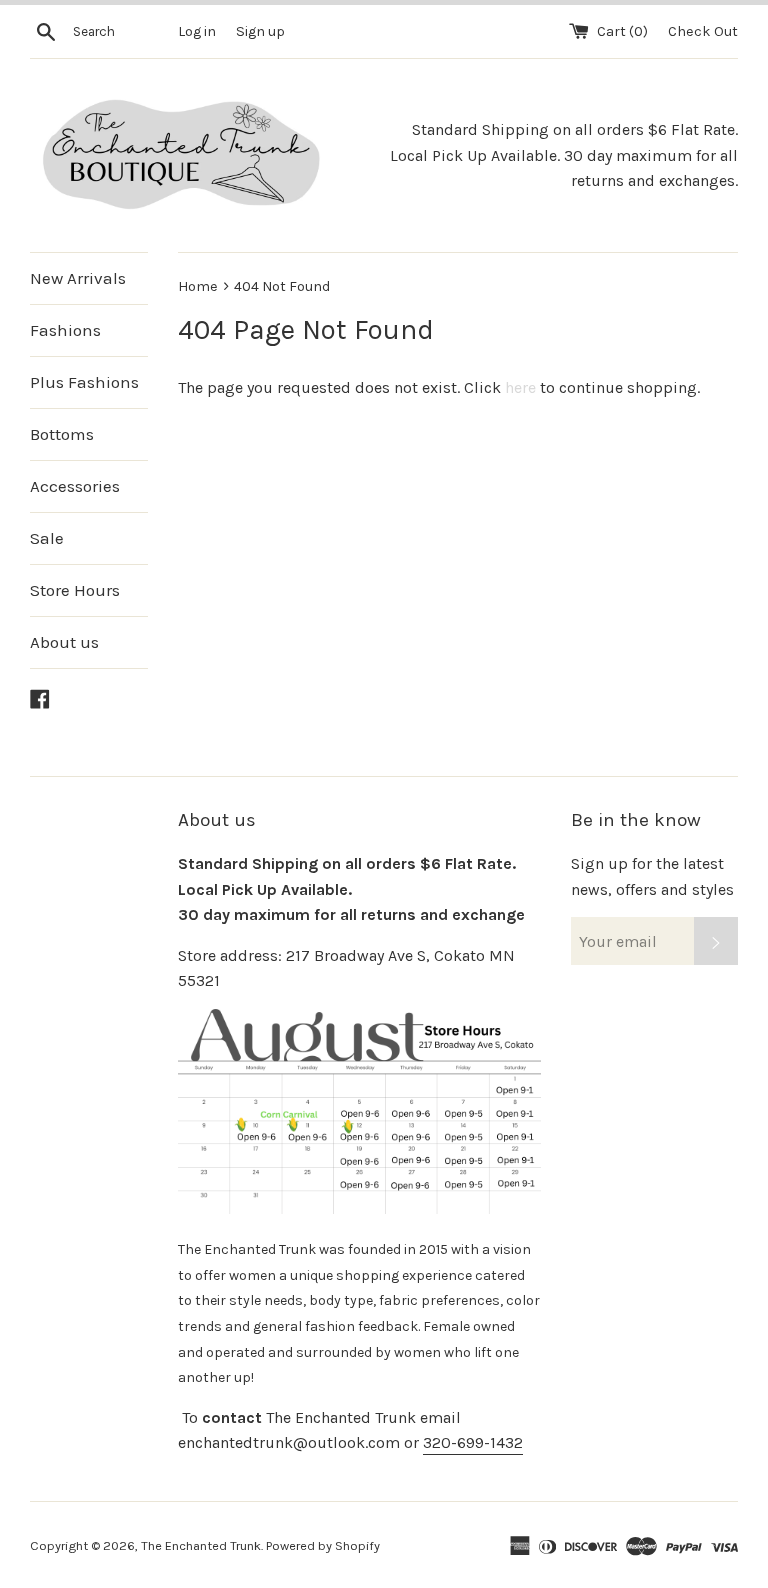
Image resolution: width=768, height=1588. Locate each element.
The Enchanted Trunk (201, 1545)
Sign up (260, 31)
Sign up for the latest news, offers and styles (652, 876)
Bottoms (62, 434)
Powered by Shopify (323, 1545)
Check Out (703, 31)
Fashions (65, 330)
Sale (47, 538)
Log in (197, 31)
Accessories (75, 486)
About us (64, 642)
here (520, 387)
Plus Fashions (84, 382)
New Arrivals (78, 278)
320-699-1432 (473, 1442)
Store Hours (75, 590)
